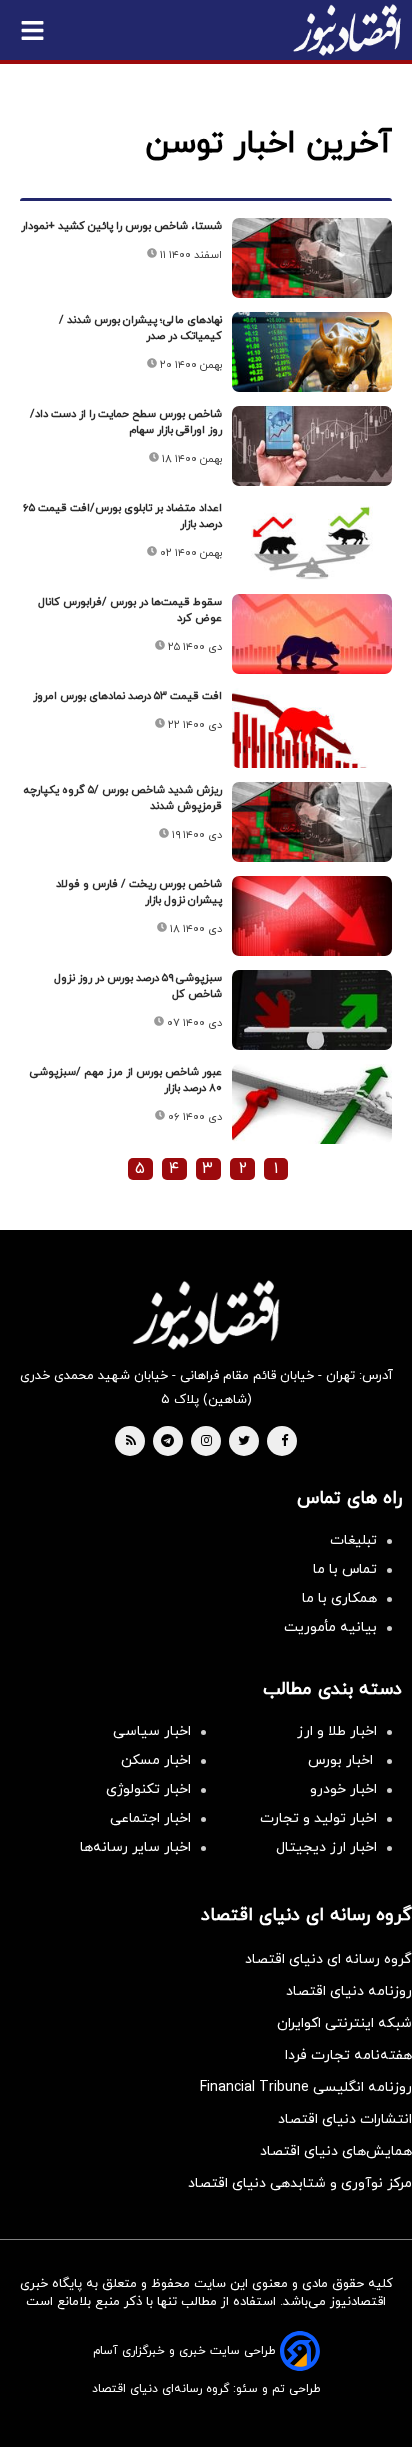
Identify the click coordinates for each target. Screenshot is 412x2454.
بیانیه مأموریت (330, 1627)
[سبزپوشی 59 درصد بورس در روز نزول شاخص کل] (312, 1010)
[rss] (131, 1442)
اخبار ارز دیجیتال (326, 1847)
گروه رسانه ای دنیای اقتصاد (328, 1959)
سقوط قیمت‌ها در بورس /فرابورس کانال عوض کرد (130, 610)
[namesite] (347, 30)
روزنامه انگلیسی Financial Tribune (306, 2087)
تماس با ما (345, 1569)
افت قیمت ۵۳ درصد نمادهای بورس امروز (127, 696)
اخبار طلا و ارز (337, 1731)
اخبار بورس (342, 1760)
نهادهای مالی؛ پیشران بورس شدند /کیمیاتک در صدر (140, 328)
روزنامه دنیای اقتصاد (349, 1991)
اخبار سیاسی (152, 1731)
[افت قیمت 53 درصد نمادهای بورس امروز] (312, 728)
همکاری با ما (339, 1598)
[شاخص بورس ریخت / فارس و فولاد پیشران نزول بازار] (312, 916)
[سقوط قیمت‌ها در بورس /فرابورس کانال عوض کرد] (312, 634)
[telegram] (167, 1442)
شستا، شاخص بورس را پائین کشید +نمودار (121, 226)
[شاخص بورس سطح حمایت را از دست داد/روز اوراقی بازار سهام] (312, 446)
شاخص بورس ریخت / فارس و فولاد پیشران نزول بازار (139, 892)
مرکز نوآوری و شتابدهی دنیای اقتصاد (300, 2183)
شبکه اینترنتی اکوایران (344, 2023)
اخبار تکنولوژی (148, 1789)
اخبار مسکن (156, 1760)
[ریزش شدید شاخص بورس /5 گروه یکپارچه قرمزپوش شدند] (312, 822)
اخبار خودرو (343, 1789)
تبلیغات (353, 1540)
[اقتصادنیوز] (206, 1315)
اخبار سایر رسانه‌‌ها (135, 1847)
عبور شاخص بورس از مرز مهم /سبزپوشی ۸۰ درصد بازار (126, 1080)
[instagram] (206, 1442)
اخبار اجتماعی (150, 1818)
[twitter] (244, 1442)
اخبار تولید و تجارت (318, 1818)
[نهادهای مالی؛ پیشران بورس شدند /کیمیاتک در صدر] (312, 352)
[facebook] (284, 1442)
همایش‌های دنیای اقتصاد (336, 2151)
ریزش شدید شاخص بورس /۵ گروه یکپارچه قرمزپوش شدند (123, 798)
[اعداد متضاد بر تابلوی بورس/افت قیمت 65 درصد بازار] (312, 540)
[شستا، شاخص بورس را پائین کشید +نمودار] (312, 258)
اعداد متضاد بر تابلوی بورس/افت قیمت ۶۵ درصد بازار (122, 516)
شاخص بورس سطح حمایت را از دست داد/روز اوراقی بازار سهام (126, 422)
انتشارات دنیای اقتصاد (345, 2119)
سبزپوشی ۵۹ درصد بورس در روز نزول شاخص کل (138, 986)
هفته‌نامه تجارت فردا (348, 2055)
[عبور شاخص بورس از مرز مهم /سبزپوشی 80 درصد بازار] (312, 1104)
